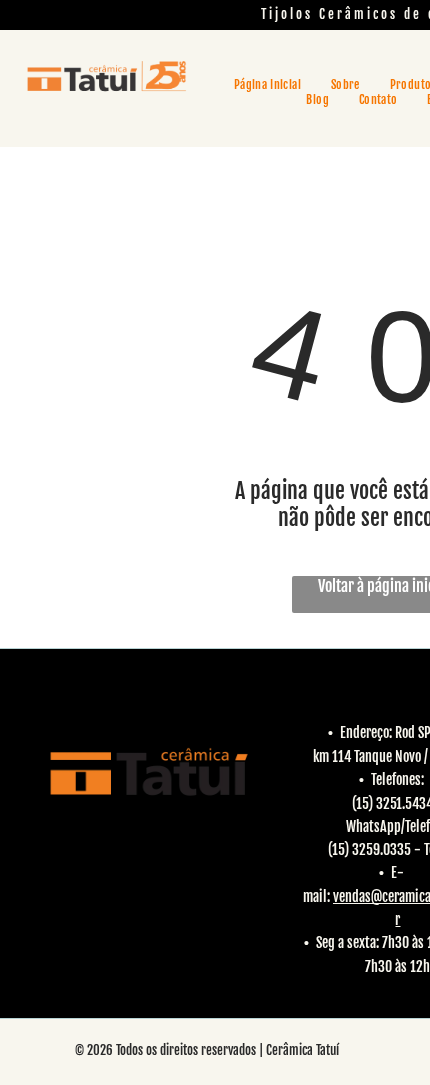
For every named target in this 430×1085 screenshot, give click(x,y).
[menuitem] (267, 84)
